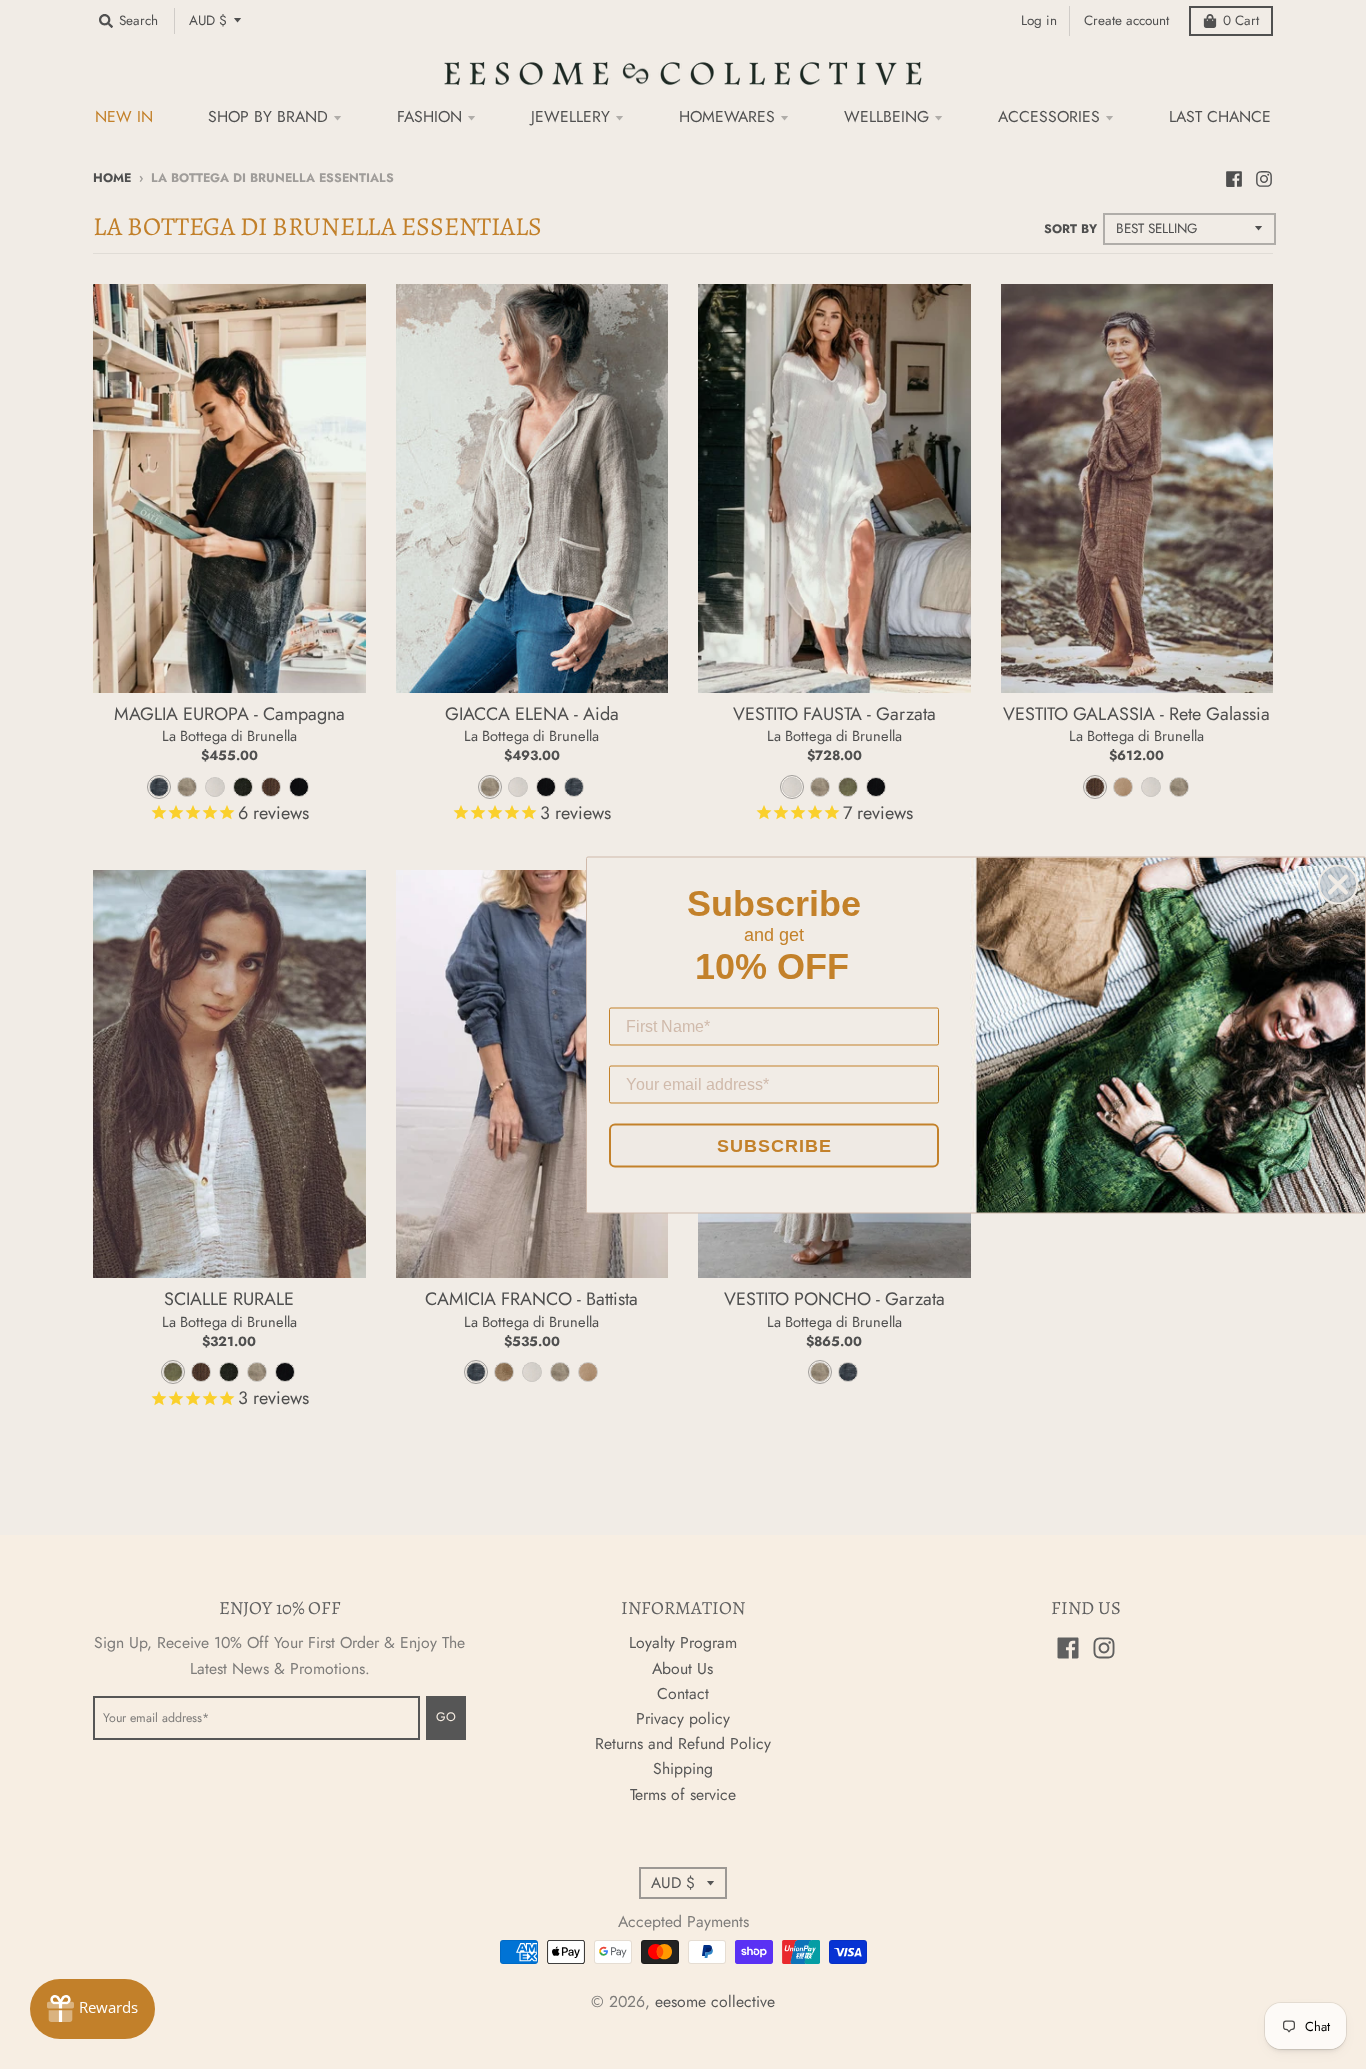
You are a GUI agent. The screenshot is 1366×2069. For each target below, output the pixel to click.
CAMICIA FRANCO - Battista (531, 1299)
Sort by (1070, 229)
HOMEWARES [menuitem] (727, 116)
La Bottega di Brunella (229, 735)
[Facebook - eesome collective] (1234, 177)
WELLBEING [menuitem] (886, 116)
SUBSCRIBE (774, 1145)
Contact (683, 1693)
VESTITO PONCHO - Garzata (834, 1299)
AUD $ (208, 20)
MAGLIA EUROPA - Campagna (229, 714)
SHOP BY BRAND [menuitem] (268, 116)
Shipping (683, 1768)
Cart (1241, 20)
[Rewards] (92, 2009)
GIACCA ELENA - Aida (532, 714)
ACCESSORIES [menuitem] (1049, 116)
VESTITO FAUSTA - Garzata (834, 714)
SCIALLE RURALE (229, 1299)
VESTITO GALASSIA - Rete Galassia (1136, 714)
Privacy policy (683, 1718)
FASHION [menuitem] (429, 116)
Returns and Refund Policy (683, 1743)
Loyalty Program (683, 1642)
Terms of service (683, 1794)
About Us (682, 1668)
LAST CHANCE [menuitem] (1220, 116)
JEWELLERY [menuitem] (570, 116)
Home (112, 178)
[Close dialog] (1338, 884)
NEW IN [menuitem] (124, 116)
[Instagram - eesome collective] (1264, 177)
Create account (1126, 20)
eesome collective (715, 2001)
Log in (1039, 20)
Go (446, 1717)
